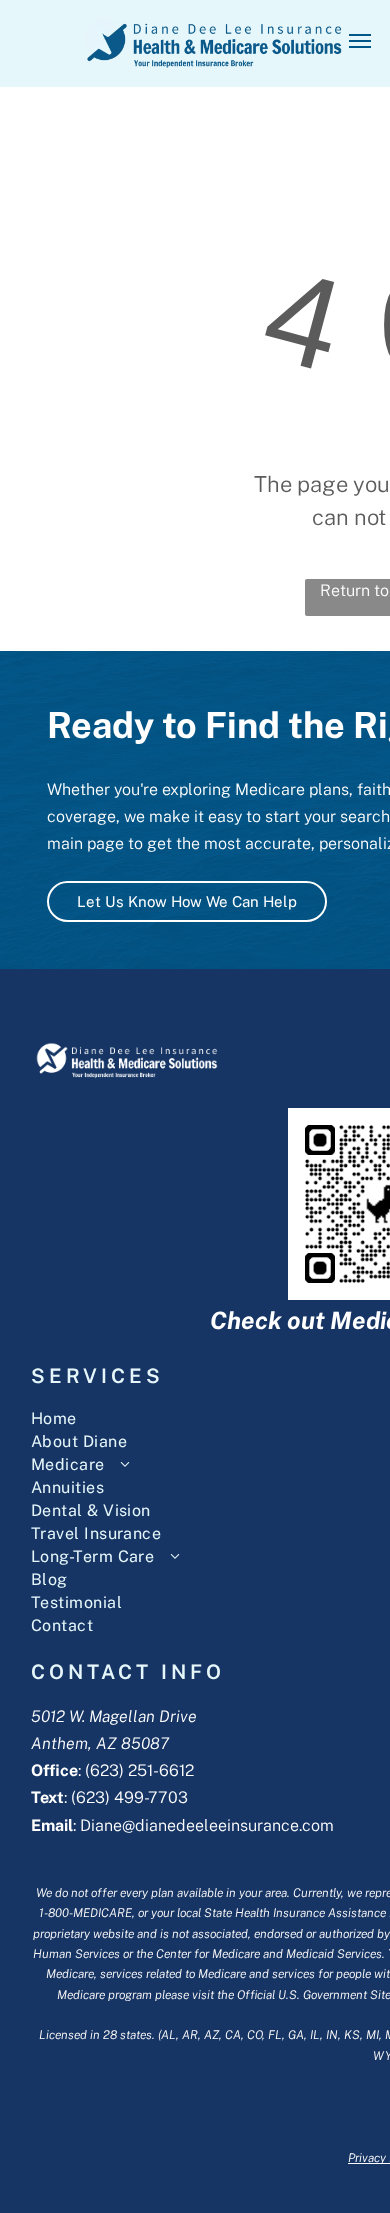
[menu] (360, 41)
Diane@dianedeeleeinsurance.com (207, 1825)
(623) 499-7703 (129, 1797)
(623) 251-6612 (139, 1770)
